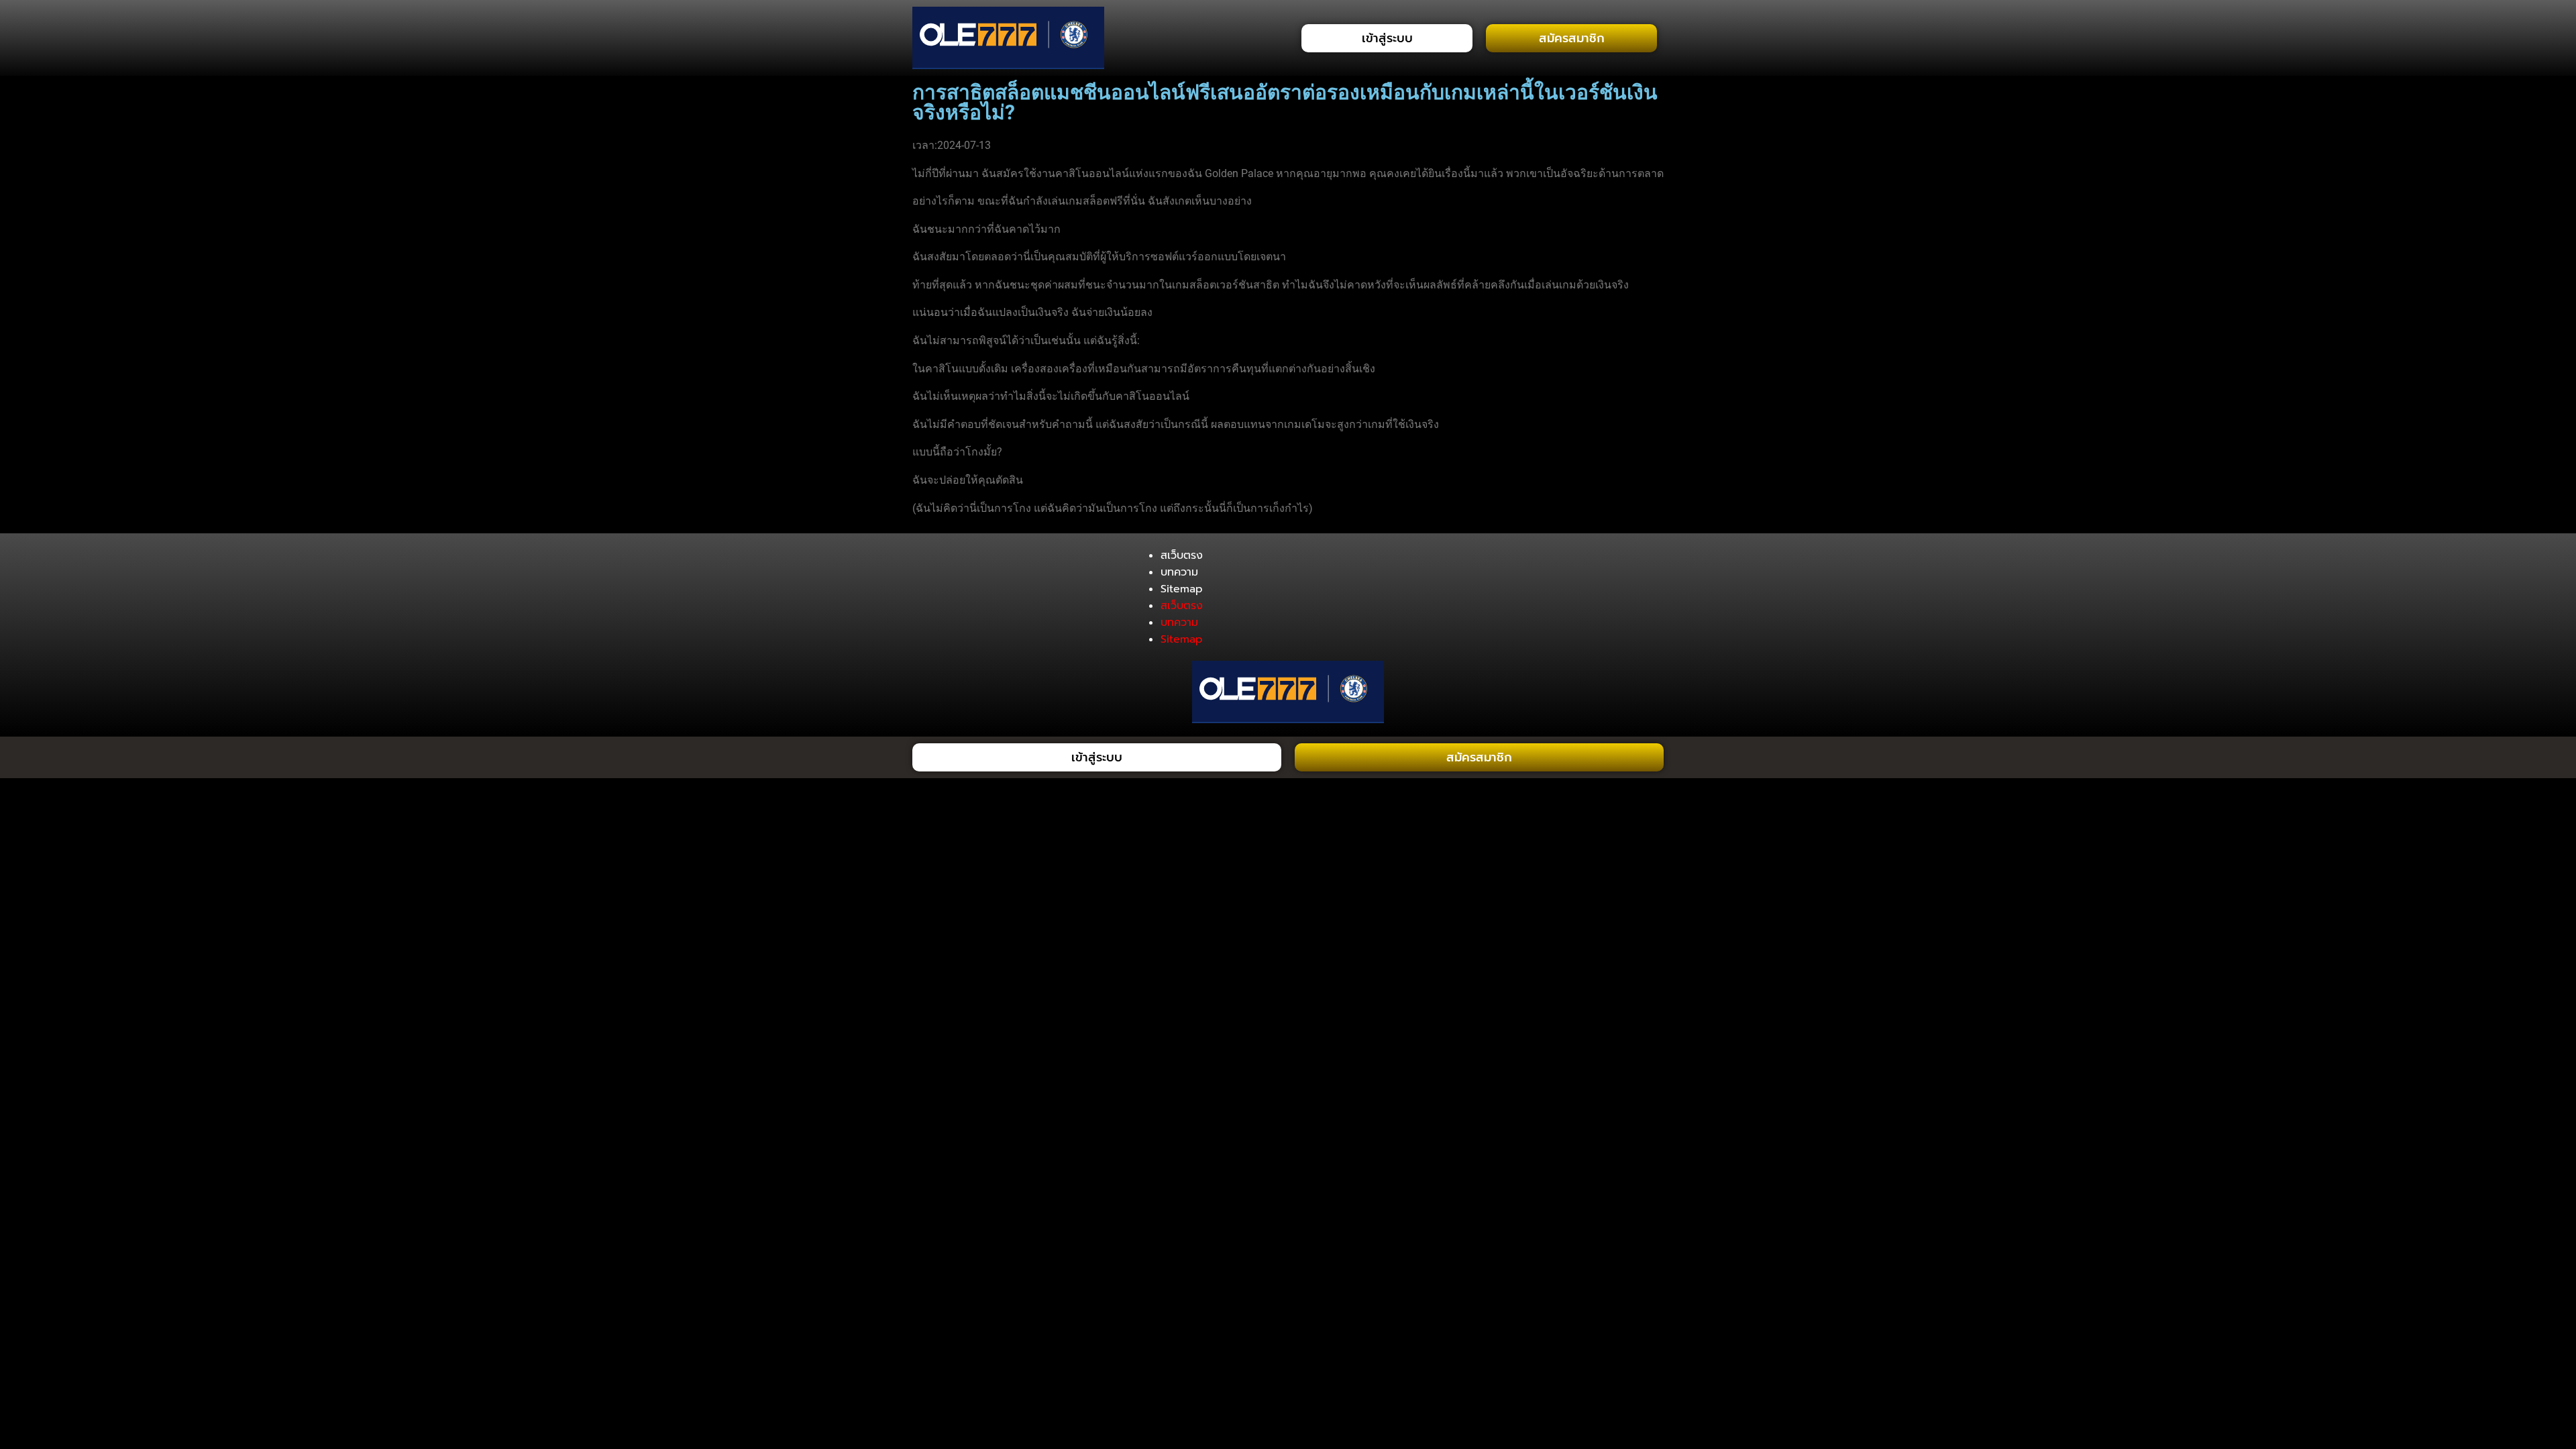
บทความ (1179, 572)
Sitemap (1182, 589)
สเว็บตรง (1182, 555)
